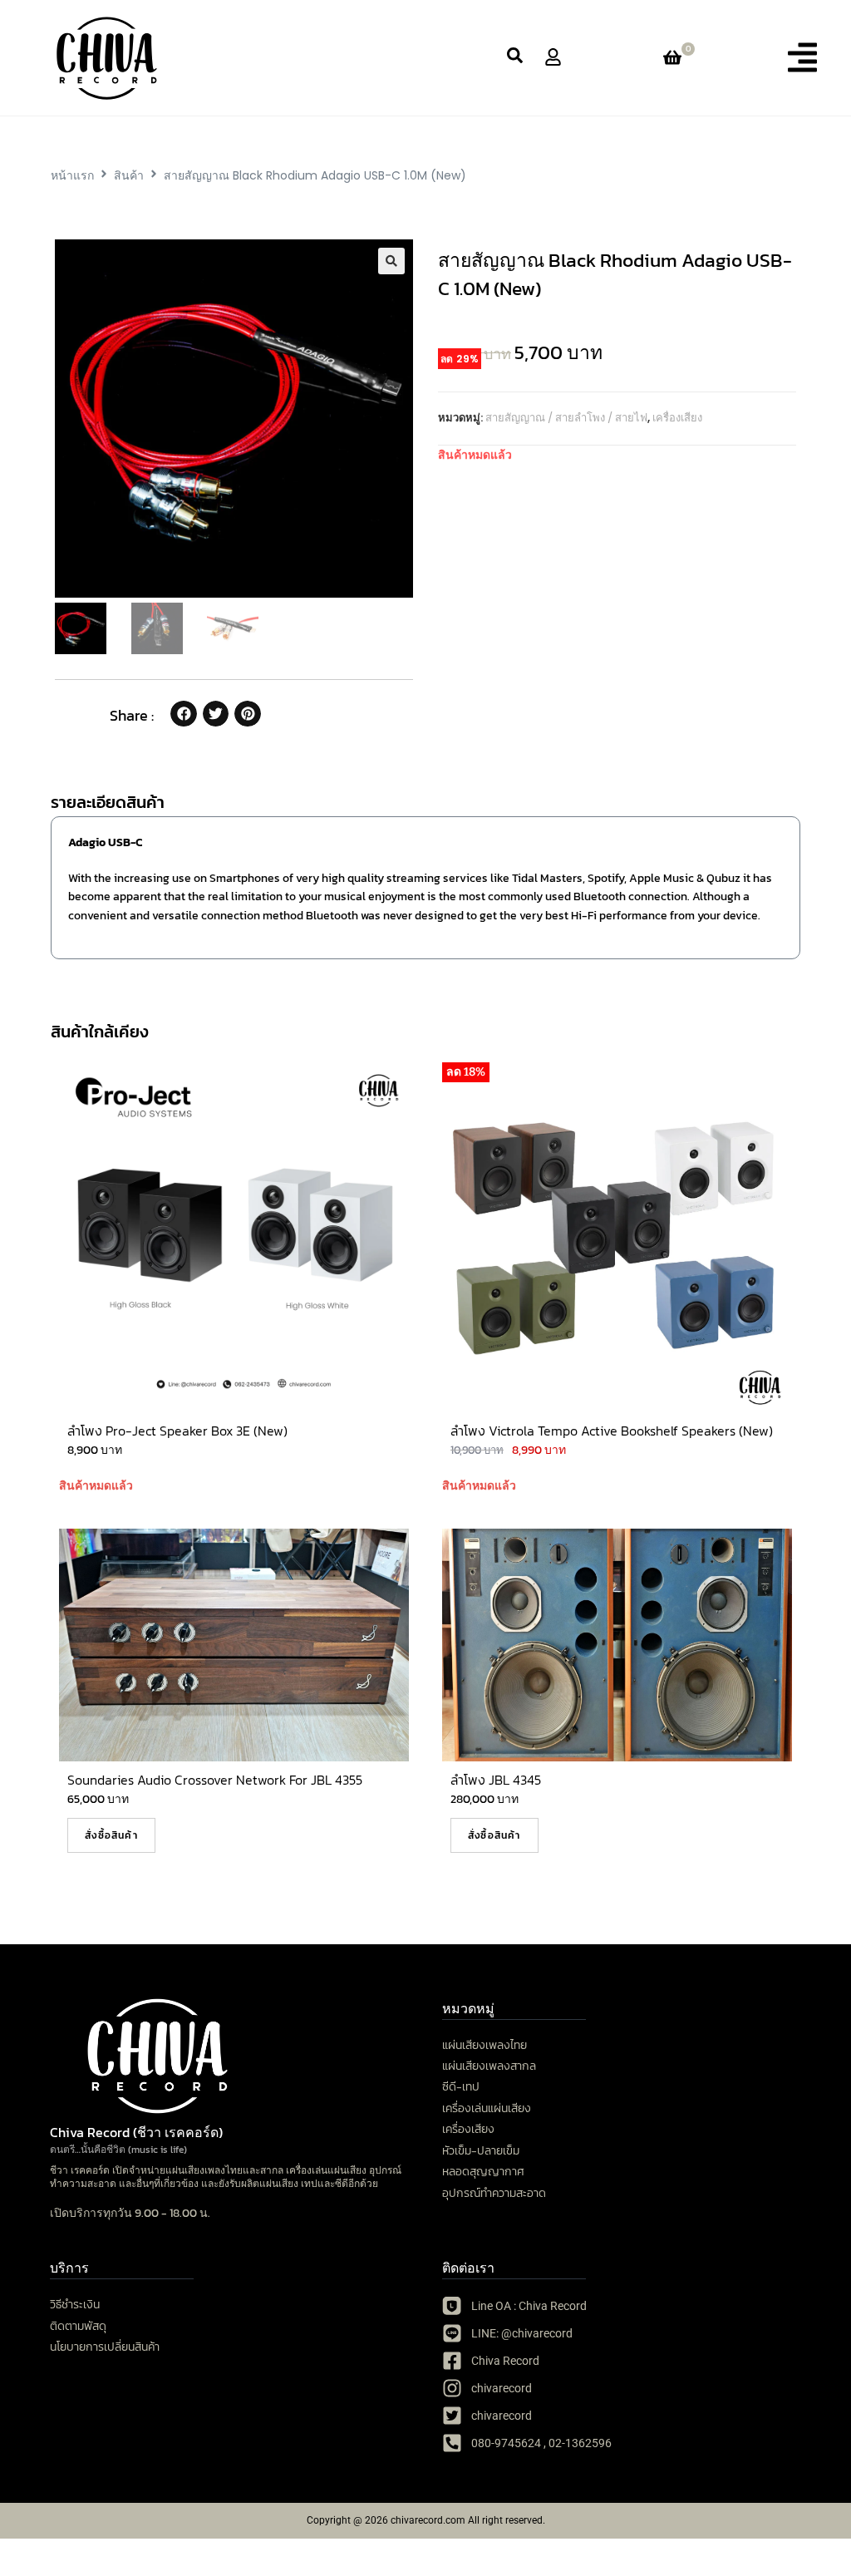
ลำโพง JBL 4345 (496, 1780)
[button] (802, 57)
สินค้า (129, 175)
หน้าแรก (72, 175)
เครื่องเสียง (677, 418)
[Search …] (515, 58)
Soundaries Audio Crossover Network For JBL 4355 (215, 1780)
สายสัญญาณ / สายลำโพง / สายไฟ (566, 418)
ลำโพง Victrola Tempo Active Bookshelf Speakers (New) (612, 1431)
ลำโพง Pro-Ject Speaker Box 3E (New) (177, 1431)
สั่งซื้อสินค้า (111, 1835)
